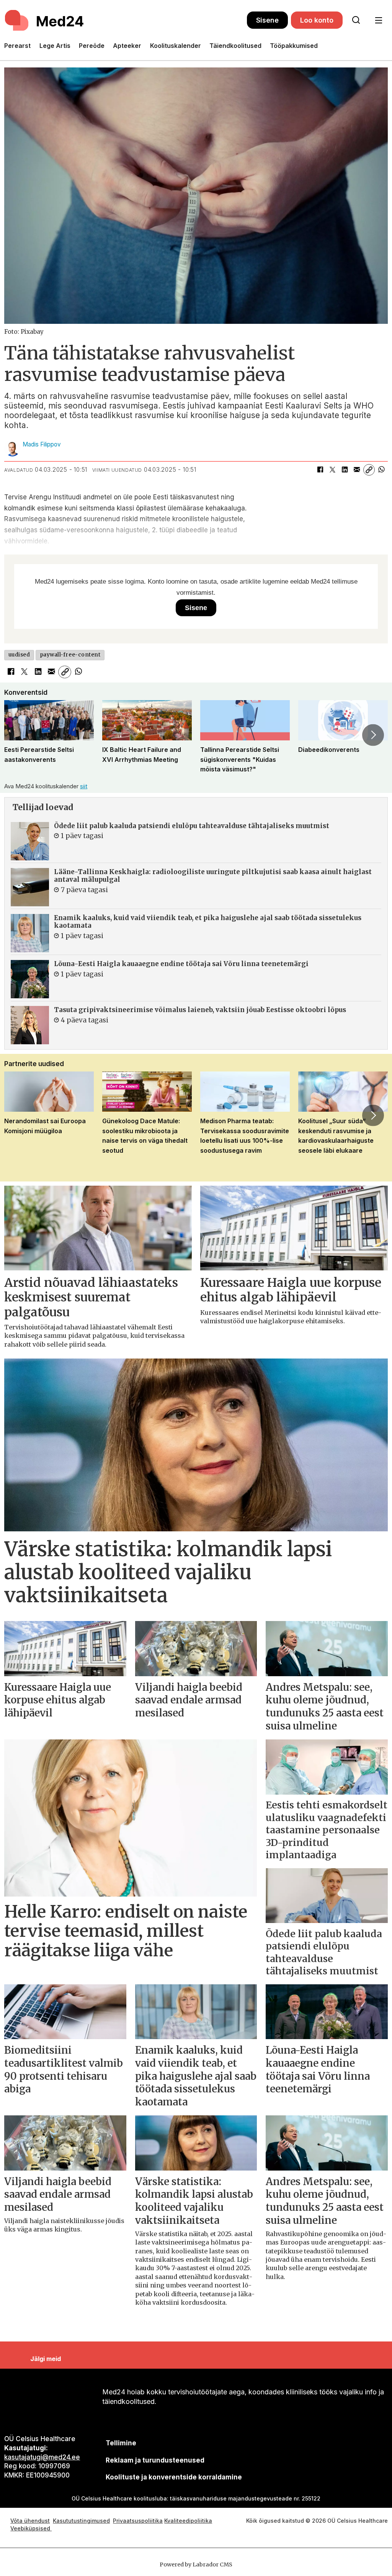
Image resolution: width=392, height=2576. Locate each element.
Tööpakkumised (294, 46)
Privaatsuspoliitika (138, 2521)
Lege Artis (55, 46)
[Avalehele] (126, 20)
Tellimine (121, 2443)
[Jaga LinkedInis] (345, 470)
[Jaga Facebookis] (320, 470)
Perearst (17, 46)
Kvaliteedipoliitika (188, 2521)
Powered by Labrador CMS (196, 2565)
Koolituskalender (176, 46)
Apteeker (127, 46)
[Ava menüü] (378, 21)
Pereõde (92, 46)
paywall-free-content (70, 655)
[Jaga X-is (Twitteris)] (332, 470)
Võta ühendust (30, 2521)
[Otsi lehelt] (356, 20)
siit (84, 786)
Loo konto (317, 20)
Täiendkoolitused (235, 46)
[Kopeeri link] (369, 470)
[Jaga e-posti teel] (357, 470)
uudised (19, 655)
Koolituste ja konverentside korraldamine (174, 2477)
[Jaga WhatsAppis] (381, 470)
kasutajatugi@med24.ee (42, 2457)
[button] (19, 735)
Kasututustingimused (81, 2521)
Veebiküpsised (31, 2528)
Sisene (267, 20)
